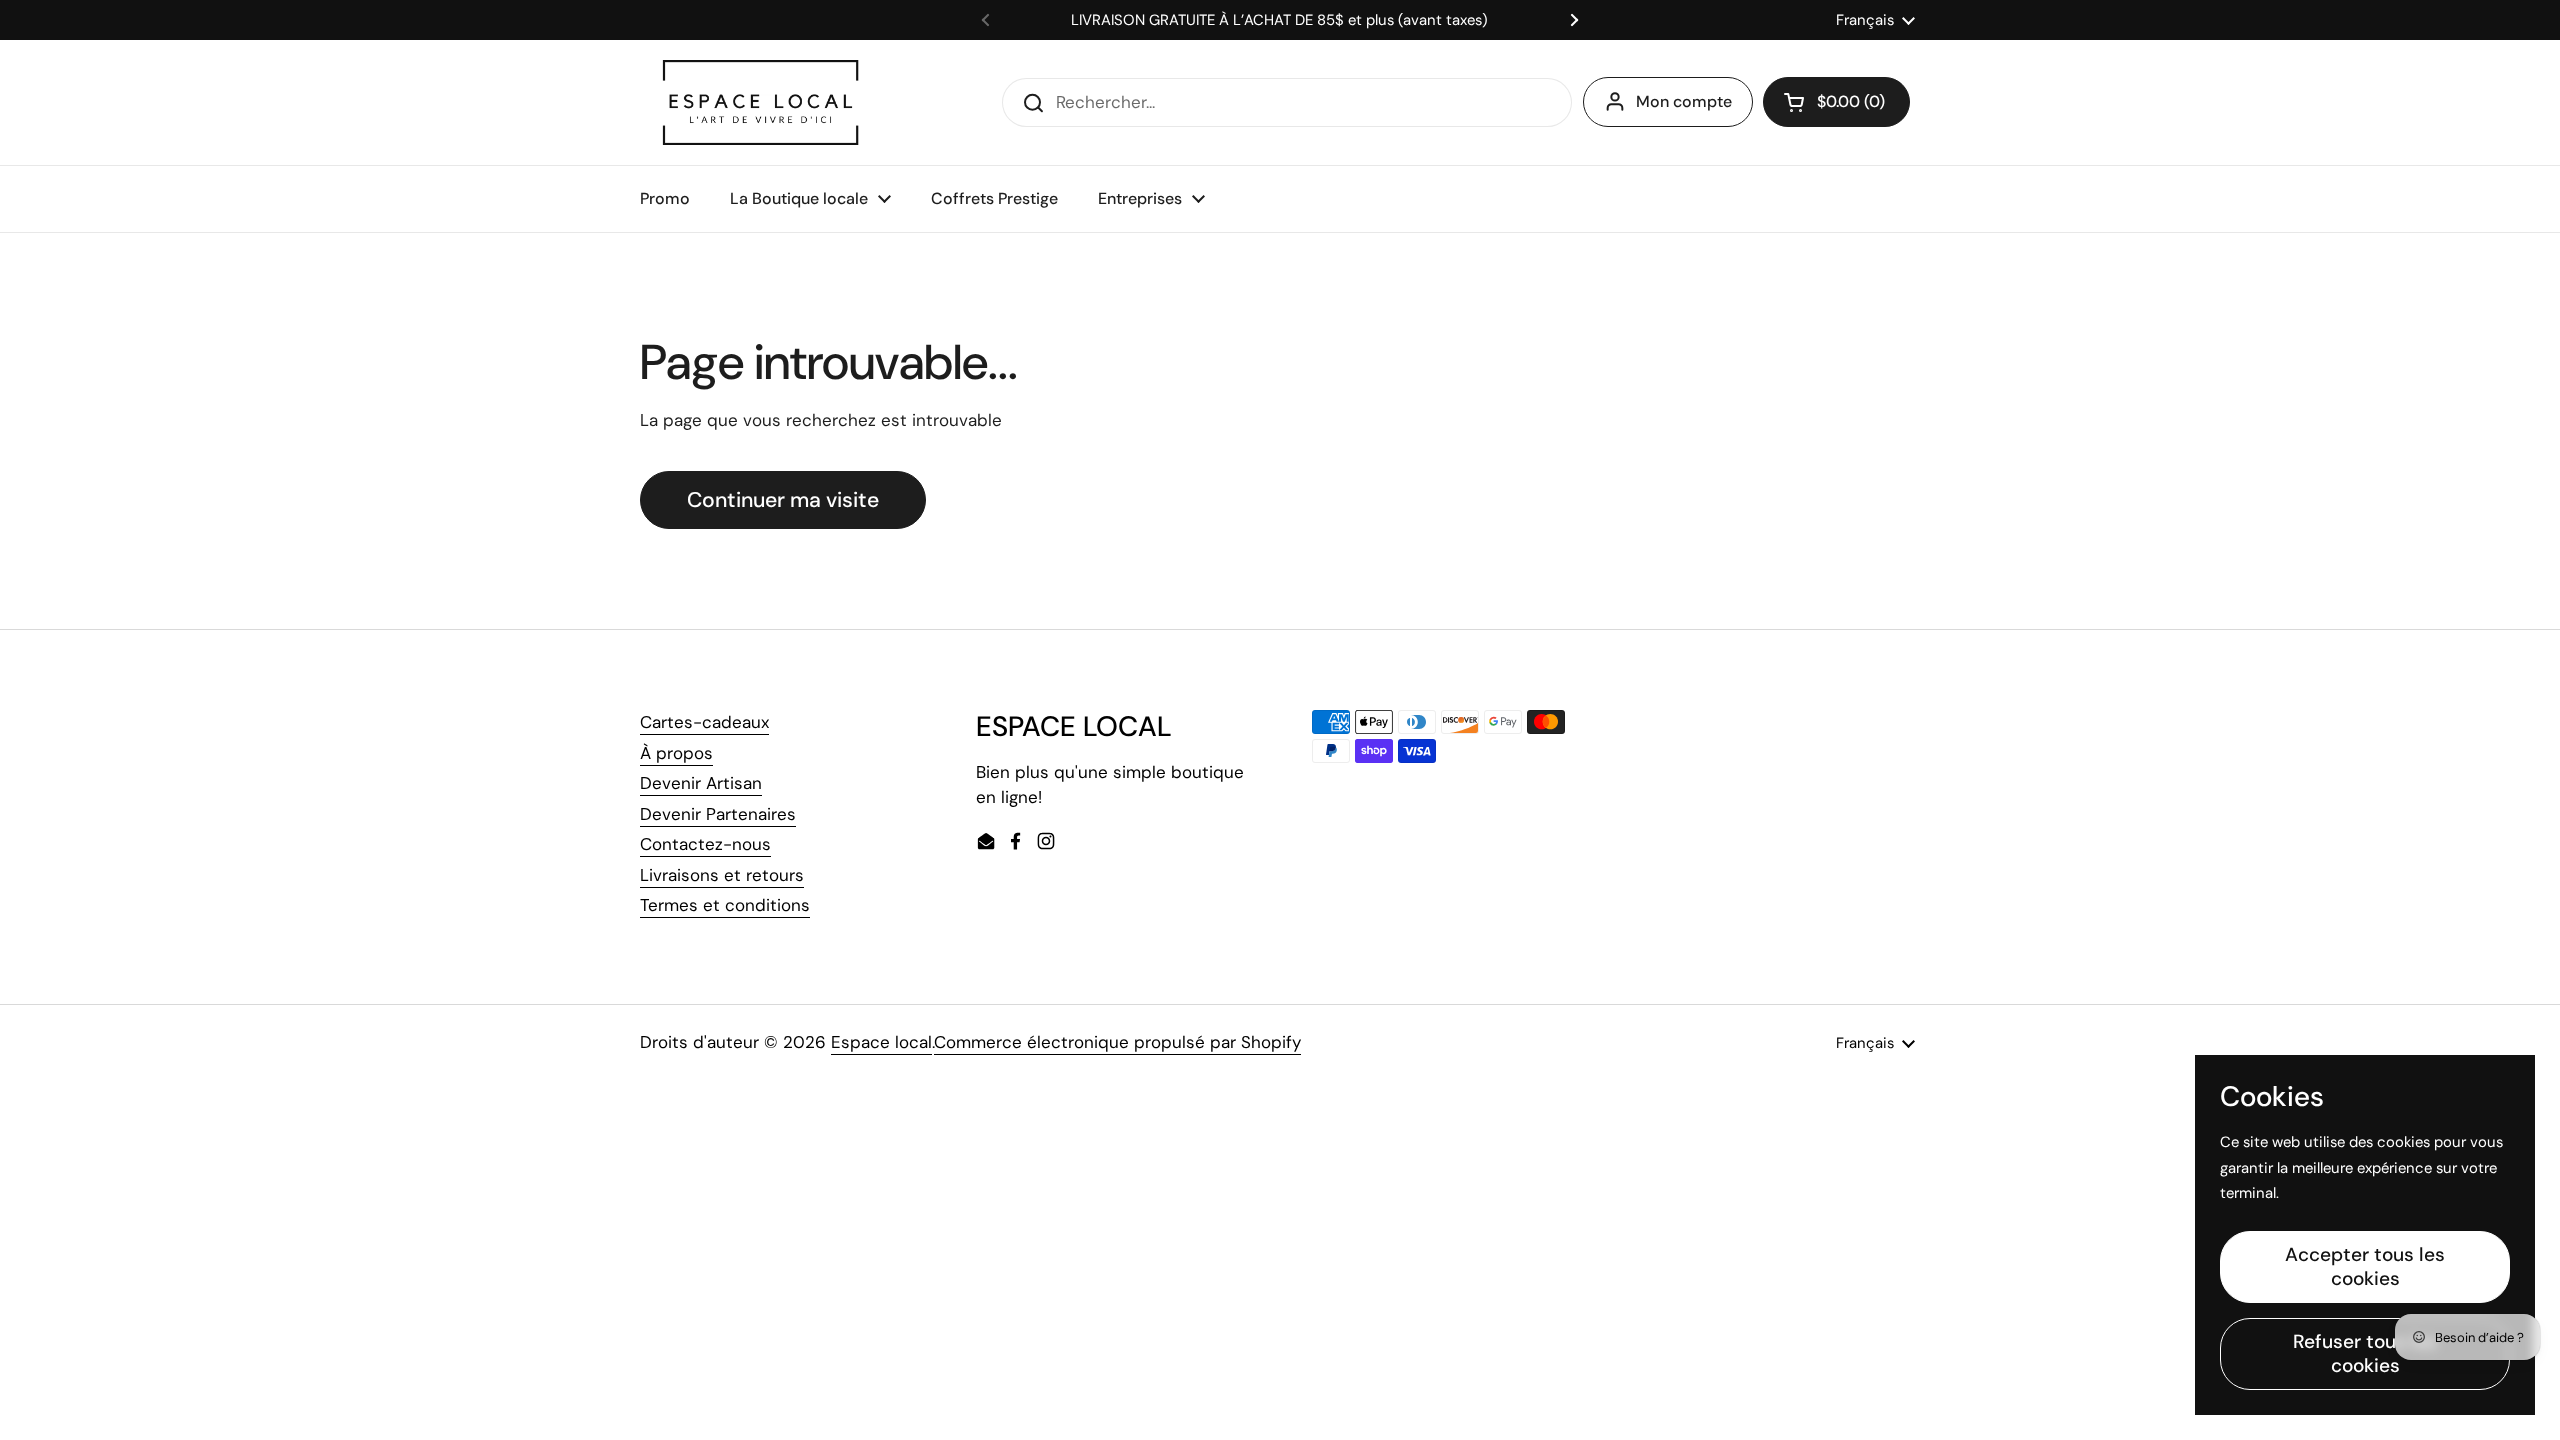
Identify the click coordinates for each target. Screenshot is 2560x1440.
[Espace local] (760, 102)
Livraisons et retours (722, 875)
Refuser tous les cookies (2365, 1353)
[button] (1836, 102)
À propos (676, 753)
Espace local (881, 1042)
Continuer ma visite (783, 500)
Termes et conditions (725, 905)
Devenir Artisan (701, 783)
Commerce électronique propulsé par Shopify (1117, 1042)
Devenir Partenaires (718, 814)
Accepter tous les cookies (2365, 1266)
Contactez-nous (705, 844)
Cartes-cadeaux (704, 722)
